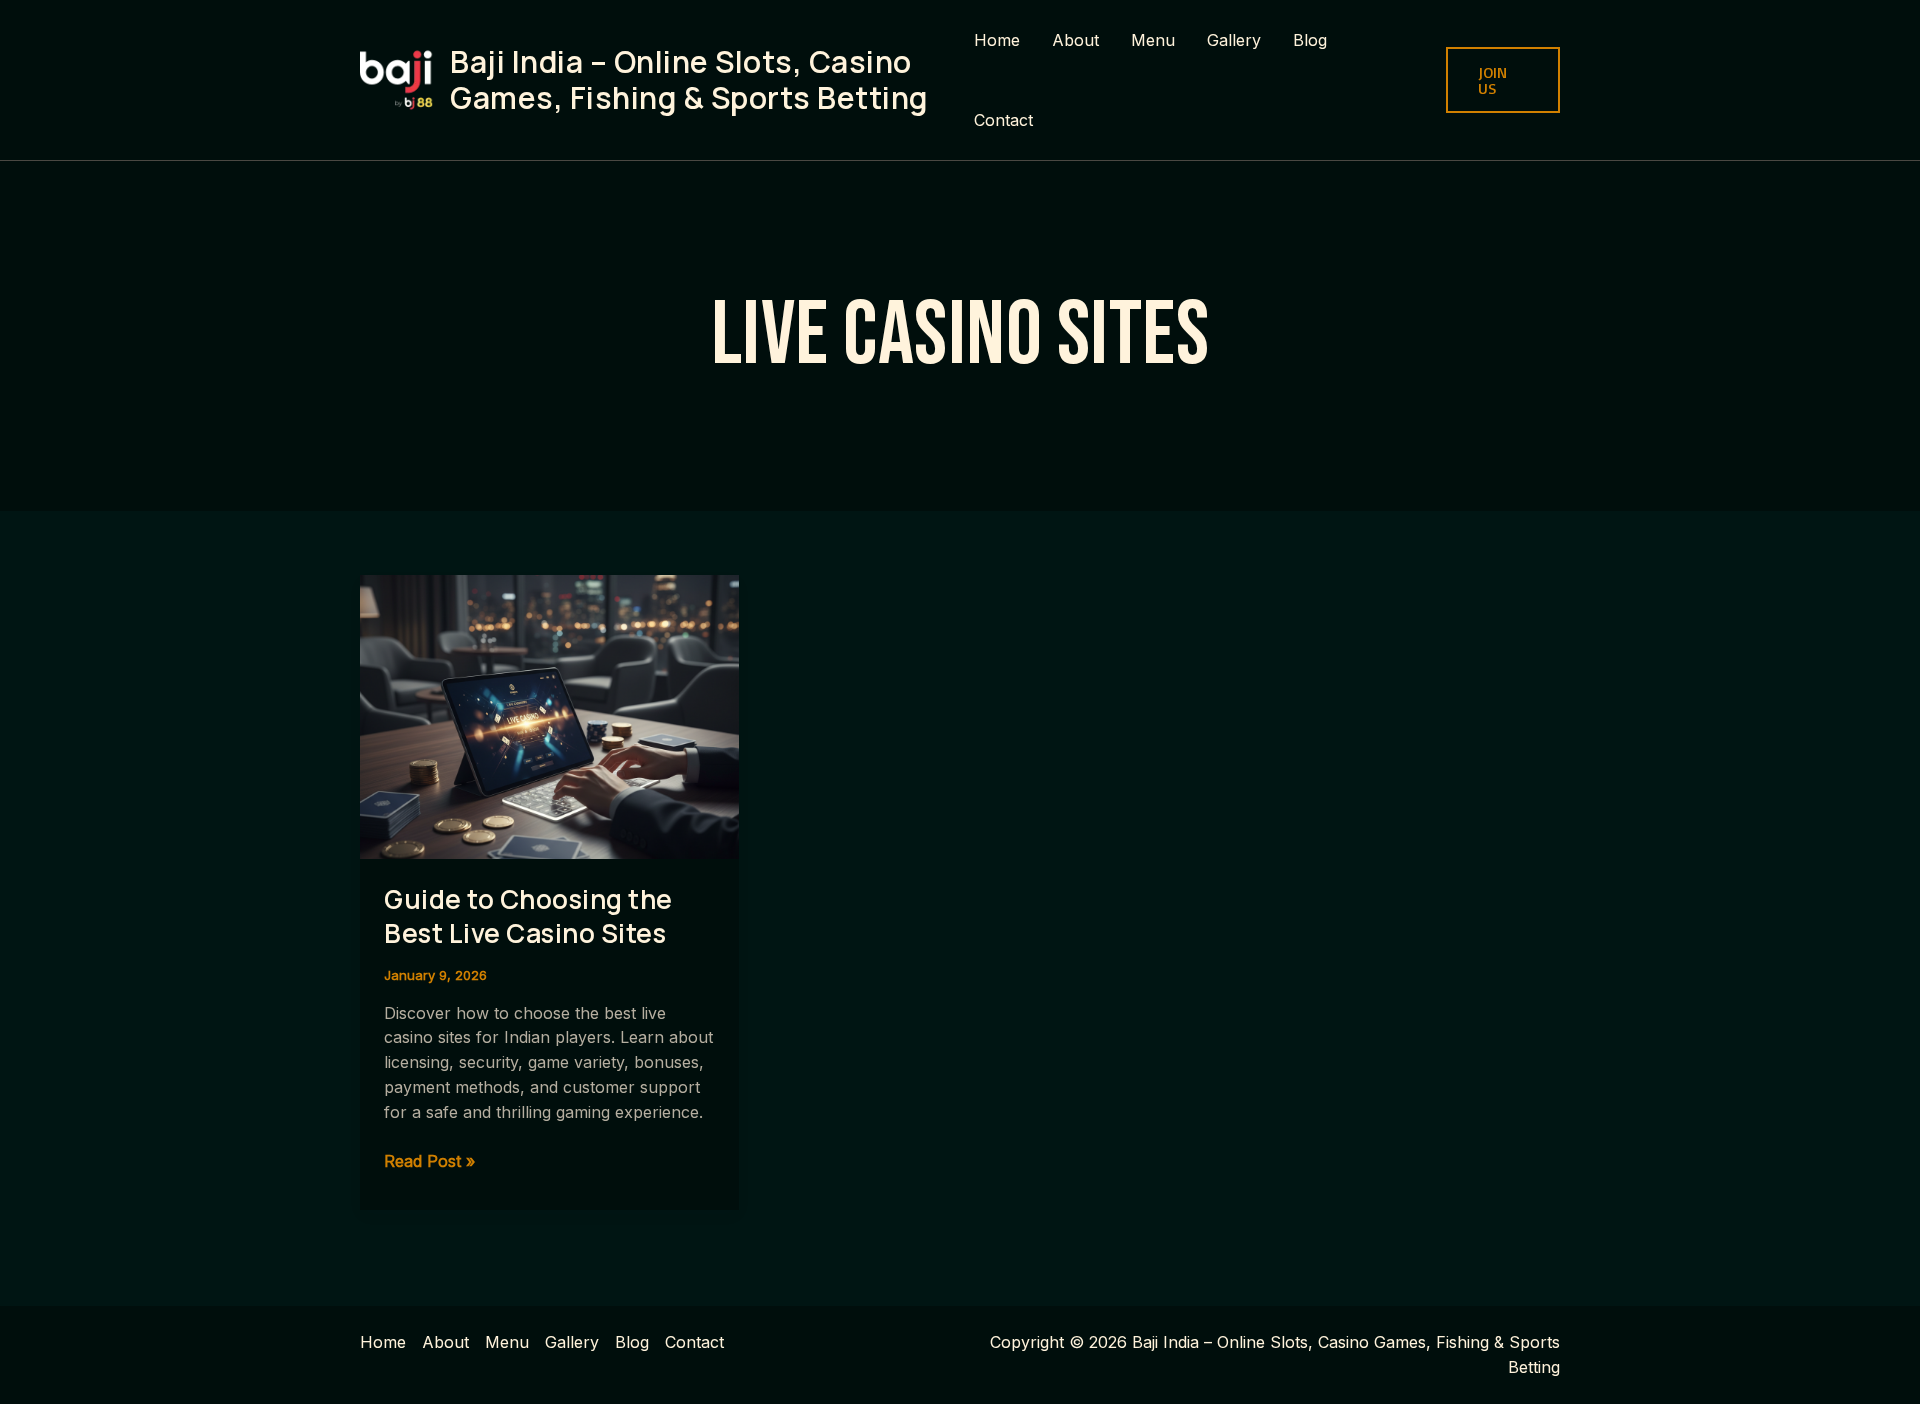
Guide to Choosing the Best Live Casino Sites (528, 916)
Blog (1310, 40)
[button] (1503, 80)
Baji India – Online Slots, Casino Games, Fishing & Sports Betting (689, 79)
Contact (1003, 120)
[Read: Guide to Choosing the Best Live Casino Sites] (549, 715)
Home (997, 40)
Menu (1153, 40)
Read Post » (429, 1162)
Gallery (1234, 40)
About (1075, 40)
